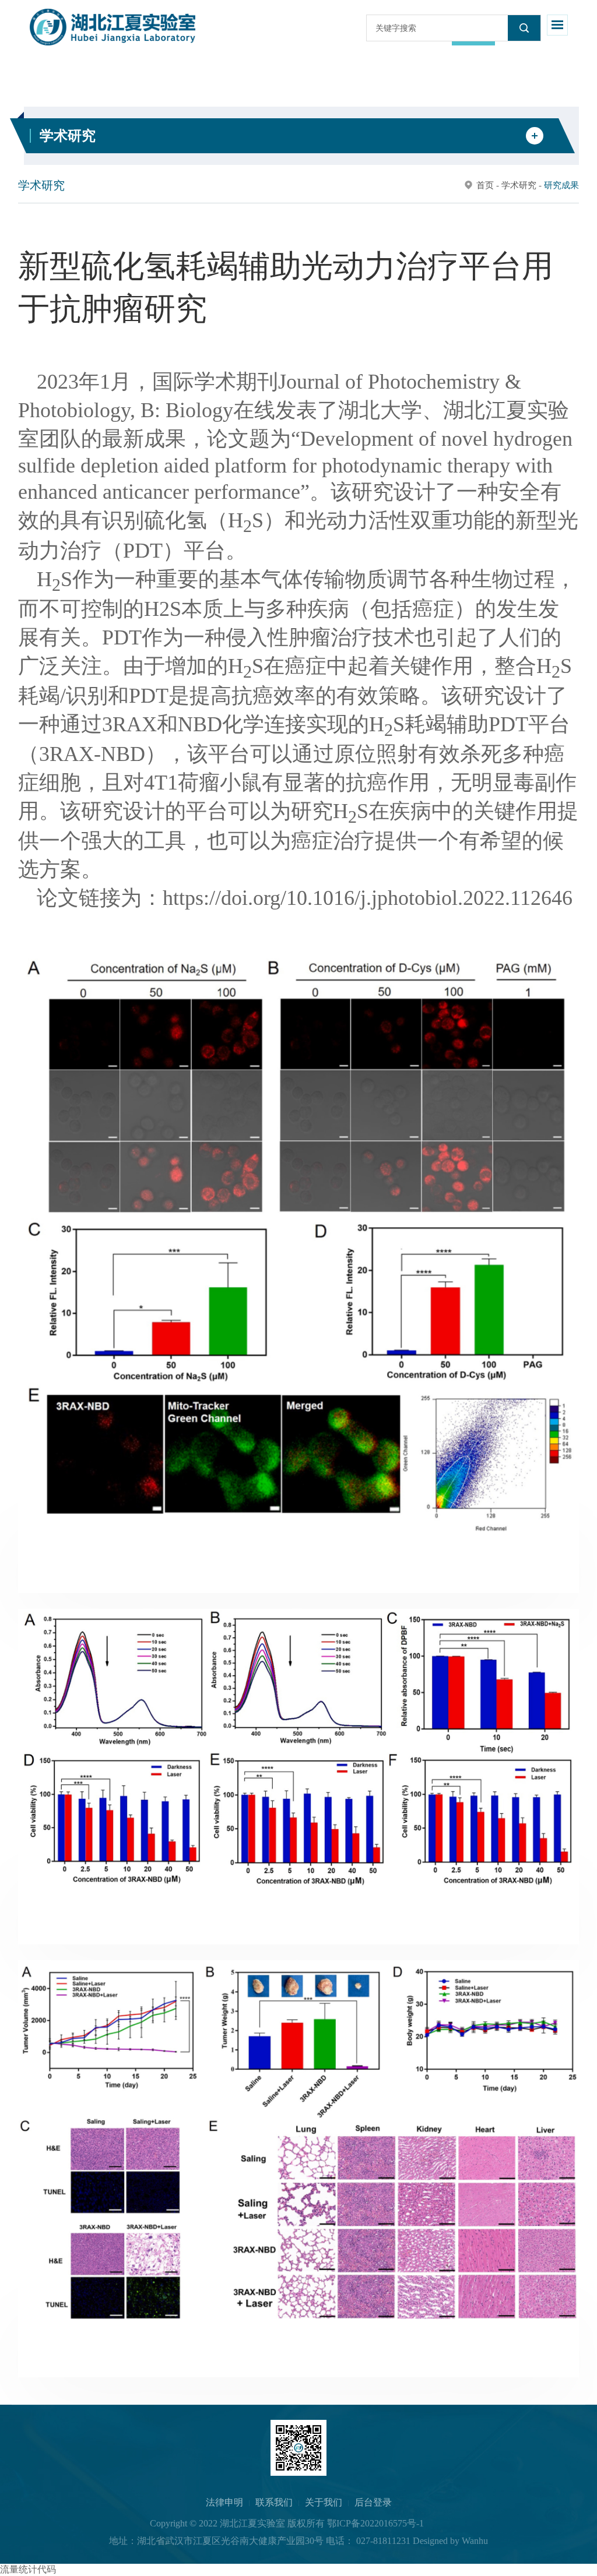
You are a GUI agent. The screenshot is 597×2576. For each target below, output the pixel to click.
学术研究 (519, 185)
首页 (485, 185)
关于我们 (324, 2502)
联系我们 (274, 2502)
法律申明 (224, 2502)
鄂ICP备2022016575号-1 (375, 2523)
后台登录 (373, 2502)
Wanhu (475, 2541)
